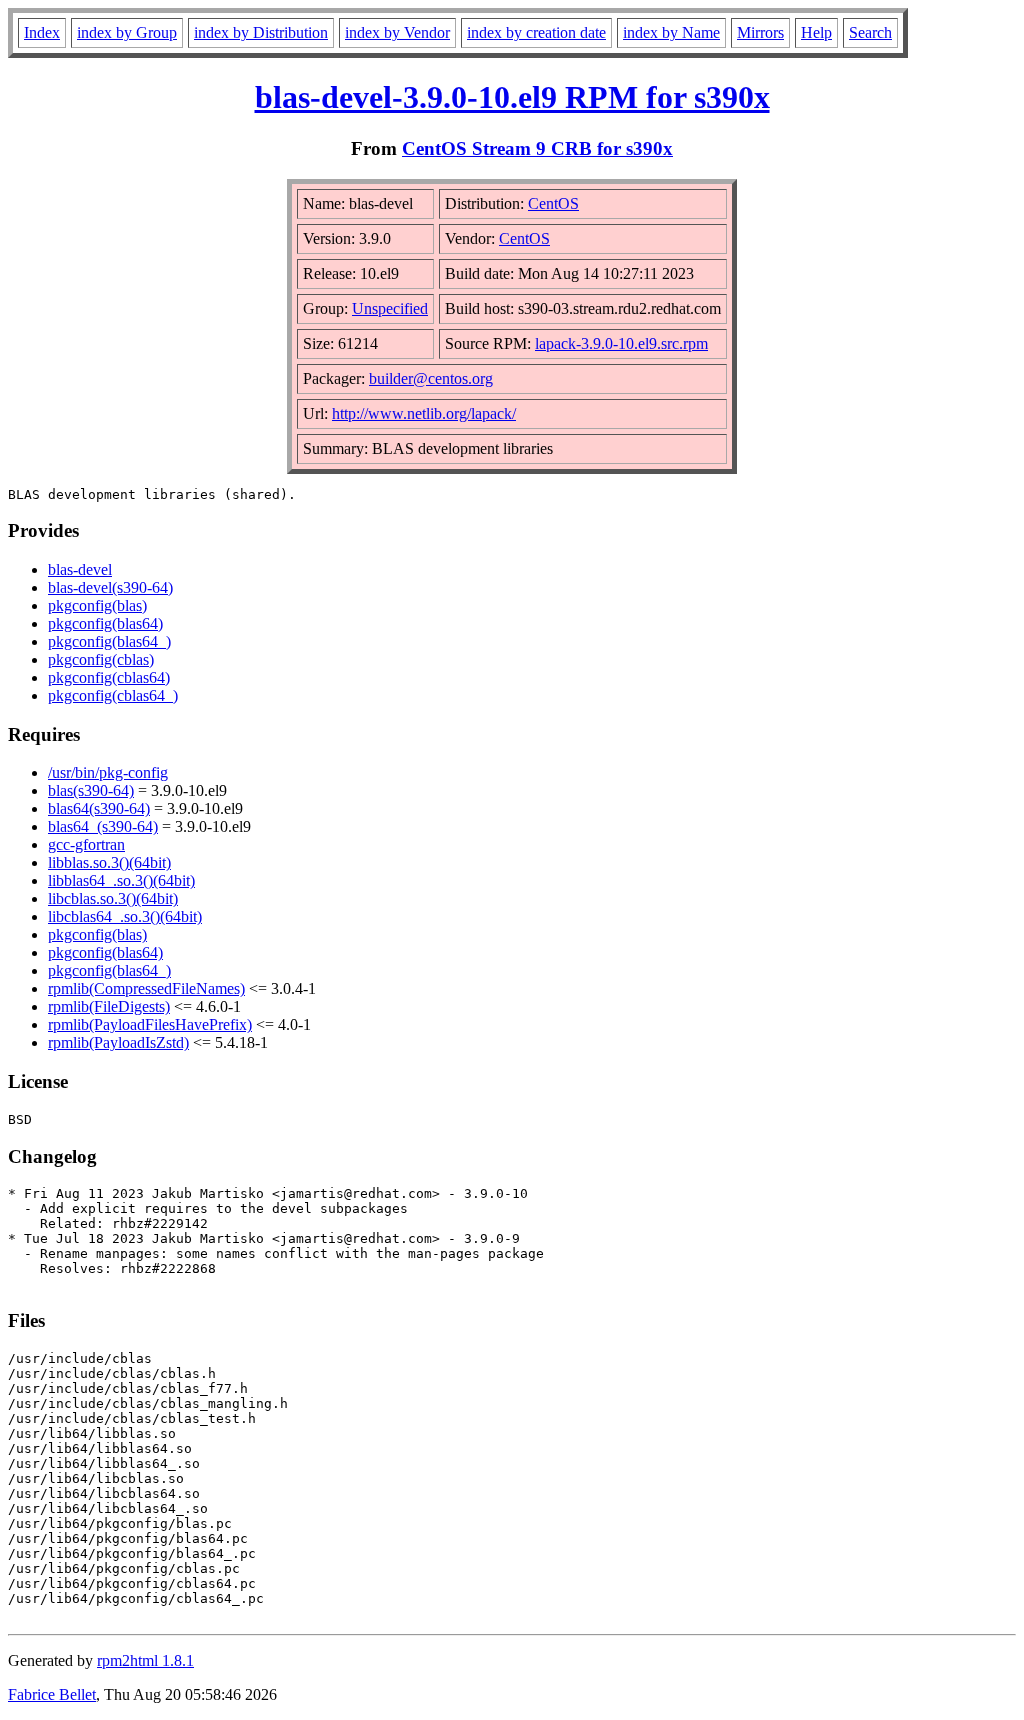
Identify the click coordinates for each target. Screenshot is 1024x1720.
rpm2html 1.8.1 (145, 1660)
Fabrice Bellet (52, 1694)
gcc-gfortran (86, 844)
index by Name (671, 32)
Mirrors (760, 32)
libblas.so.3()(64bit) (109, 862)
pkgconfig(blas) (97, 605)
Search (870, 32)
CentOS (553, 203)
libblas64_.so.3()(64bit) (121, 880)
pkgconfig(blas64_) (109, 641)
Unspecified (390, 308)
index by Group (127, 32)
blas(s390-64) (91, 790)
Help (816, 32)
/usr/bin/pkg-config (108, 772)
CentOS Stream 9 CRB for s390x (537, 148)
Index (42, 32)
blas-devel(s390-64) (110, 587)
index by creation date (536, 32)
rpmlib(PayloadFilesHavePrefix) (150, 1024)
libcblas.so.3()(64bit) (113, 898)
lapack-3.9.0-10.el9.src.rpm (621, 343)
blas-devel (80, 569)
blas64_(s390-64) (103, 826)
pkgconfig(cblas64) (109, 677)
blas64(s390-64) (99, 808)
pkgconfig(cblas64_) (113, 695)
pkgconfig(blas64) (105, 623)
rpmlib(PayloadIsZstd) (118, 1042)
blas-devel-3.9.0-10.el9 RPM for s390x (512, 97)
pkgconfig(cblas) (101, 659)
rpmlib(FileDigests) (109, 1006)
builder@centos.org (431, 378)
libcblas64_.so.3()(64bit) (125, 916)
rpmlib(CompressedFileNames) (146, 988)
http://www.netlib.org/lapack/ (424, 413)
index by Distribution (261, 32)
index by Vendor (397, 32)
